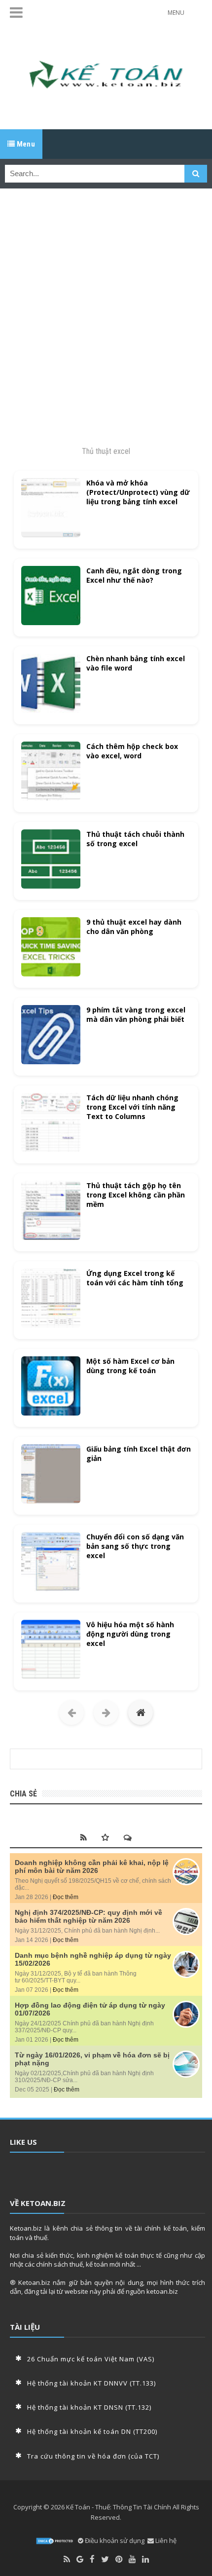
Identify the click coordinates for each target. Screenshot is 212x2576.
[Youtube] (132, 2559)
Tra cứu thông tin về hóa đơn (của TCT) (93, 2456)
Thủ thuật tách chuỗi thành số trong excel (135, 839)
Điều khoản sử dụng (114, 2540)
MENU (176, 13)
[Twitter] (105, 2559)
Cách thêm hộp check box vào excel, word (132, 751)
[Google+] (80, 2559)
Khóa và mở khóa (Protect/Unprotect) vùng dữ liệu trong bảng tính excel (138, 492)
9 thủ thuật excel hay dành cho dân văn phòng (134, 927)
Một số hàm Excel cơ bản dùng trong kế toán (130, 1366)
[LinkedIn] (145, 2559)
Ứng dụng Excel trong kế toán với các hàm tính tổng (135, 1278)
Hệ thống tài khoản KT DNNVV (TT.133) (91, 2383)
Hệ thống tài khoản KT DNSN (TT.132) (89, 2407)
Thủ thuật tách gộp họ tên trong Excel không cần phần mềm (136, 1195)
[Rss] (67, 2559)
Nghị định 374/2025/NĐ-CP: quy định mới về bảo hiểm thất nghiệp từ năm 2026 (88, 1916)
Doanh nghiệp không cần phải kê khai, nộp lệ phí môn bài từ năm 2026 (92, 1867)
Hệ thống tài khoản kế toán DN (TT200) (92, 2431)
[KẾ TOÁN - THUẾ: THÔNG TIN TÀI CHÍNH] (106, 77)
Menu (25, 144)
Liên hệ (165, 2540)
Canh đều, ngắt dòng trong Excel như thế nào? (134, 575)
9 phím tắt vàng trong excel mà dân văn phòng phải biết (136, 1014)
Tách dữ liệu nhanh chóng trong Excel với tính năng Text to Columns (132, 1107)
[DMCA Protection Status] (55, 2541)
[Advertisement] (106, 307)
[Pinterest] (119, 2559)
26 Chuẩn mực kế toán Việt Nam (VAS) (91, 2359)
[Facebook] (92, 2559)
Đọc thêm (66, 1897)
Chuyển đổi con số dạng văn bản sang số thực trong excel (135, 1546)
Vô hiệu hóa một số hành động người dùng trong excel (130, 1634)
